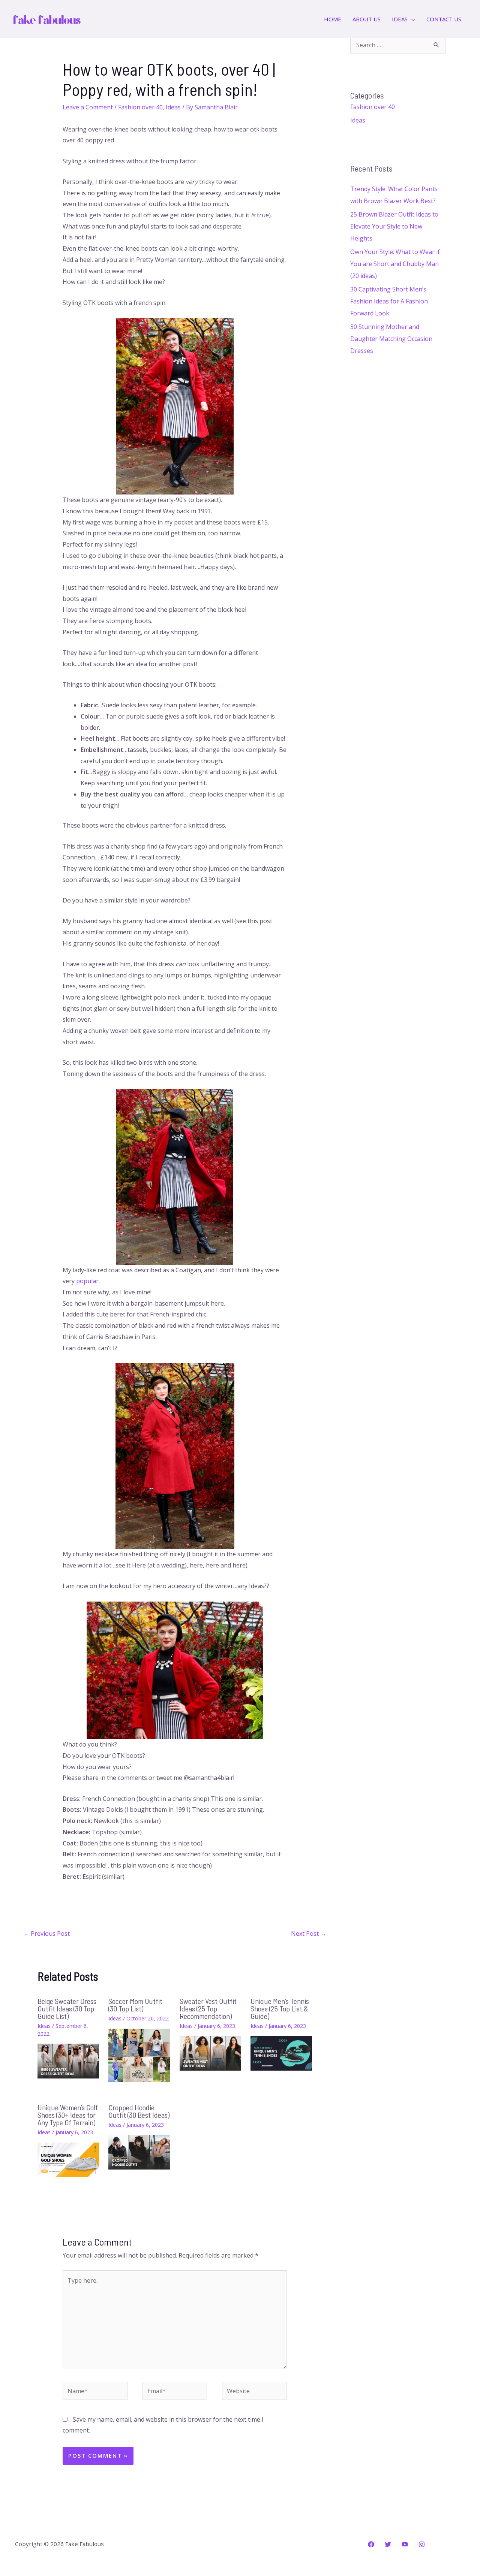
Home (333, 19)
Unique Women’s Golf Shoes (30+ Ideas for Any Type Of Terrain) (68, 2115)
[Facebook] (371, 2544)
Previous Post (46, 1933)
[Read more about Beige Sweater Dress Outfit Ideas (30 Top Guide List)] (68, 2061)
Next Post (309, 1933)
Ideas (173, 107)
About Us (367, 19)
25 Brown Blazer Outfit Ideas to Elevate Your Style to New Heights (394, 226)
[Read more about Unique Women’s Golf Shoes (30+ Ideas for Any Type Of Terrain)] (68, 2159)
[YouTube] (405, 2544)
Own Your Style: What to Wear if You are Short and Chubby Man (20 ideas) (395, 264)
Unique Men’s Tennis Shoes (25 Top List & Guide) (280, 2008)
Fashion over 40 (140, 107)
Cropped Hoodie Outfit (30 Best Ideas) (139, 2111)
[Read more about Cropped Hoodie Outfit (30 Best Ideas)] (139, 2152)
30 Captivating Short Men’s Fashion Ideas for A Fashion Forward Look (389, 301)
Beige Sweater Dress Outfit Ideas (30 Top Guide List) (67, 2008)
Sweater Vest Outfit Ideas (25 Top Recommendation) (208, 2008)
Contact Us (444, 19)
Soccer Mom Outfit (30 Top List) (135, 2005)
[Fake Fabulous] (47, 18)
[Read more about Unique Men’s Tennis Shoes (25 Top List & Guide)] (281, 2053)
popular (87, 1281)
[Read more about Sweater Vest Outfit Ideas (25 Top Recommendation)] (210, 2053)
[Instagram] (422, 2544)
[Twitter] (388, 2544)
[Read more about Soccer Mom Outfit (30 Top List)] (139, 2055)
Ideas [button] (400, 19)
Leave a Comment (88, 107)
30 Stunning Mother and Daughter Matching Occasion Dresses (391, 339)
